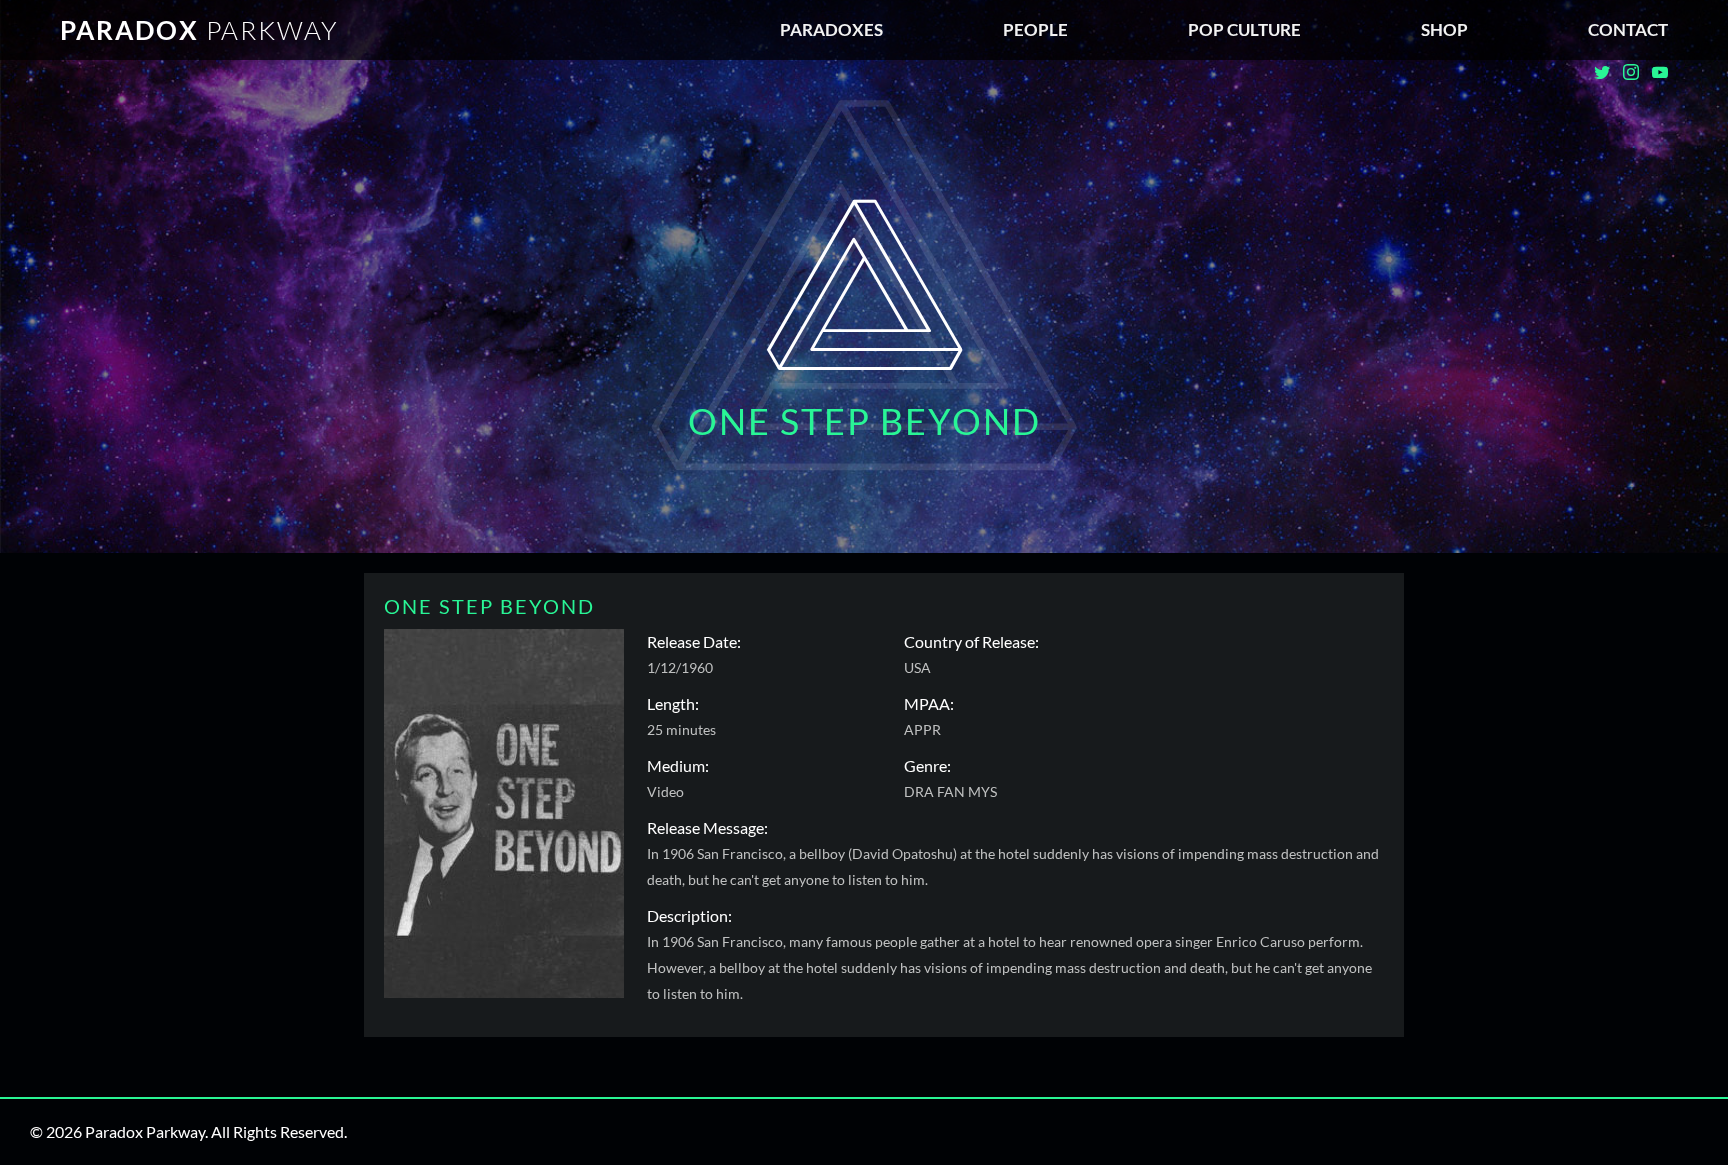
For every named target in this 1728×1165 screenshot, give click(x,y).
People (1035, 29)
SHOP (1444, 29)
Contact (1628, 29)
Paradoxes (831, 29)
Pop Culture (1244, 29)
